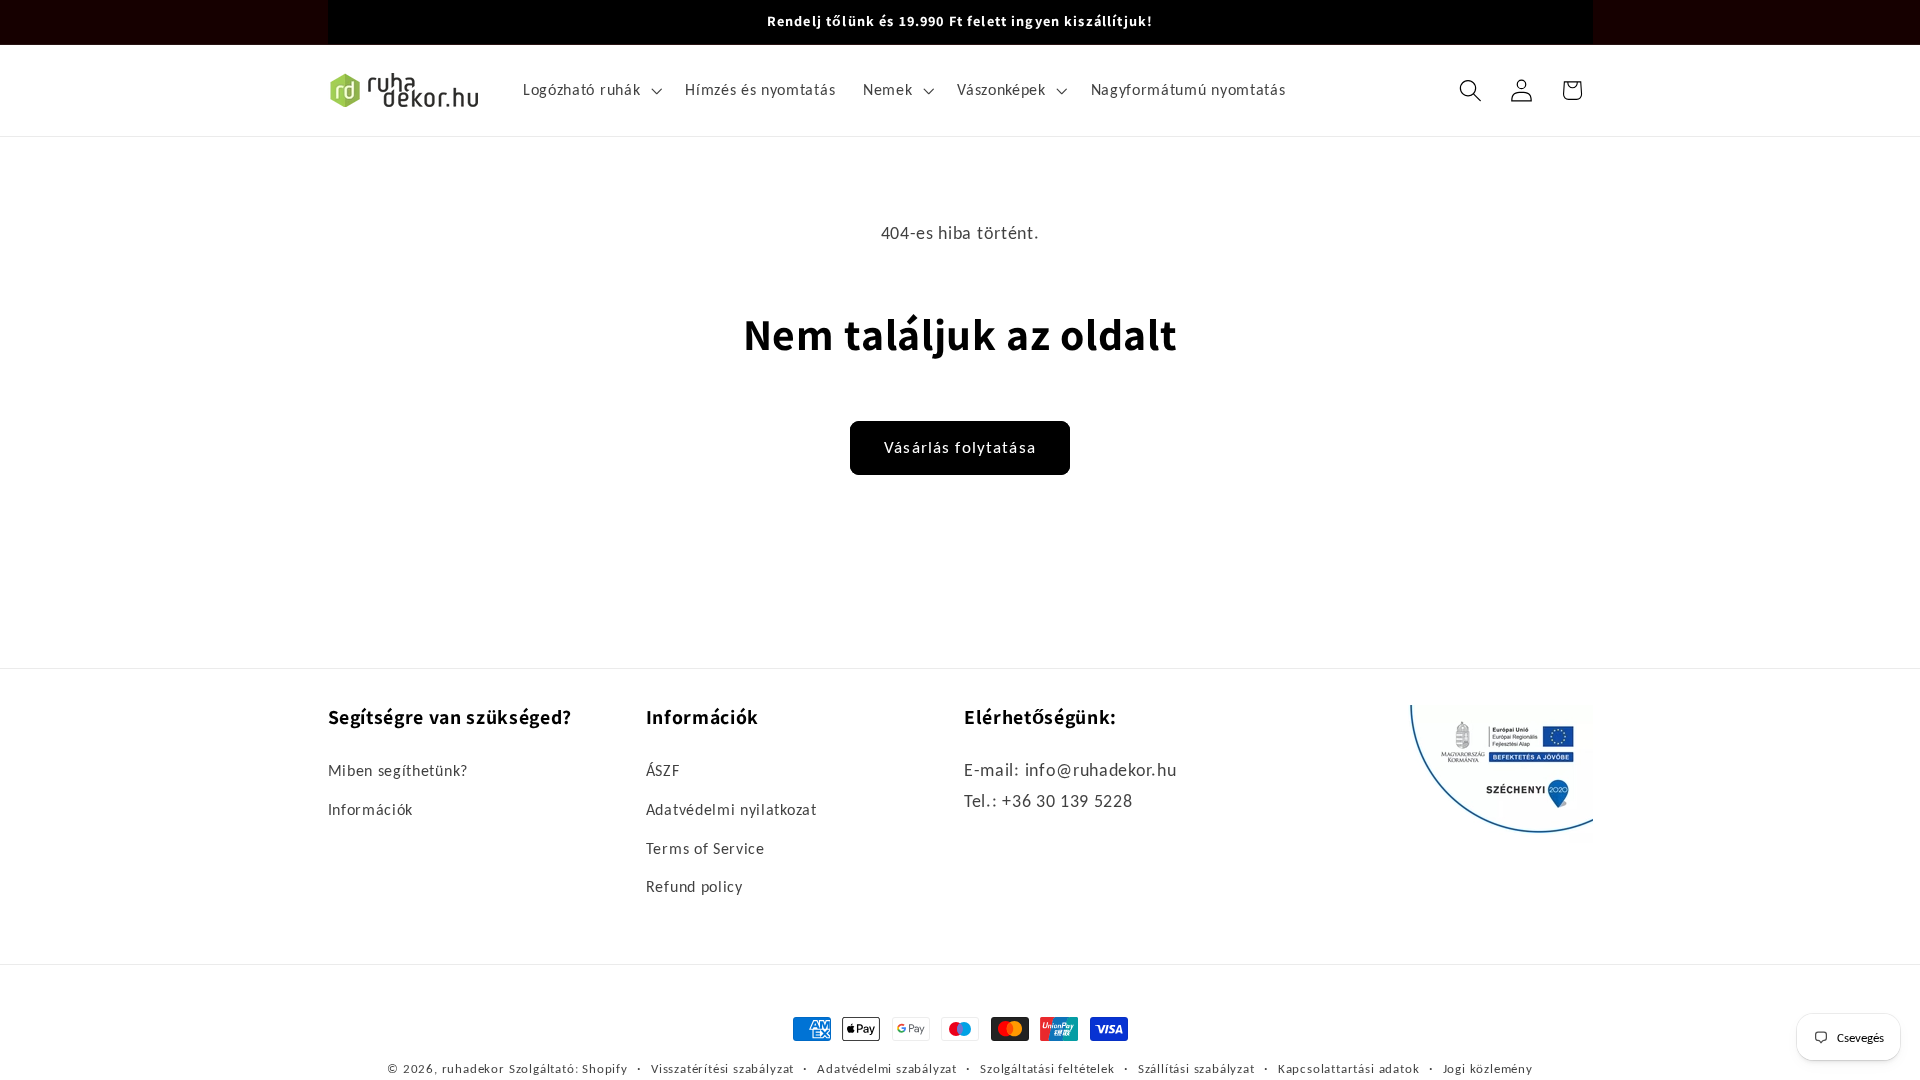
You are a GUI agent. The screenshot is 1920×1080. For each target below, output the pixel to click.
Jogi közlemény (1488, 1068)
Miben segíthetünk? (398, 770)
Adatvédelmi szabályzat (887, 1068)
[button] (590, 90)
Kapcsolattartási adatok (1349, 1068)
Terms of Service (705, 848)
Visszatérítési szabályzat (722, 1068)
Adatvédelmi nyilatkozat (731, 809)
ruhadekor (473, 1068)
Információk (371, 809)
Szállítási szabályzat (1196, 1068)
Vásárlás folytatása (960, 447)
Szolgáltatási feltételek (1047, 1068)
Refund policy (694, 886)
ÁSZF (663, 770)
